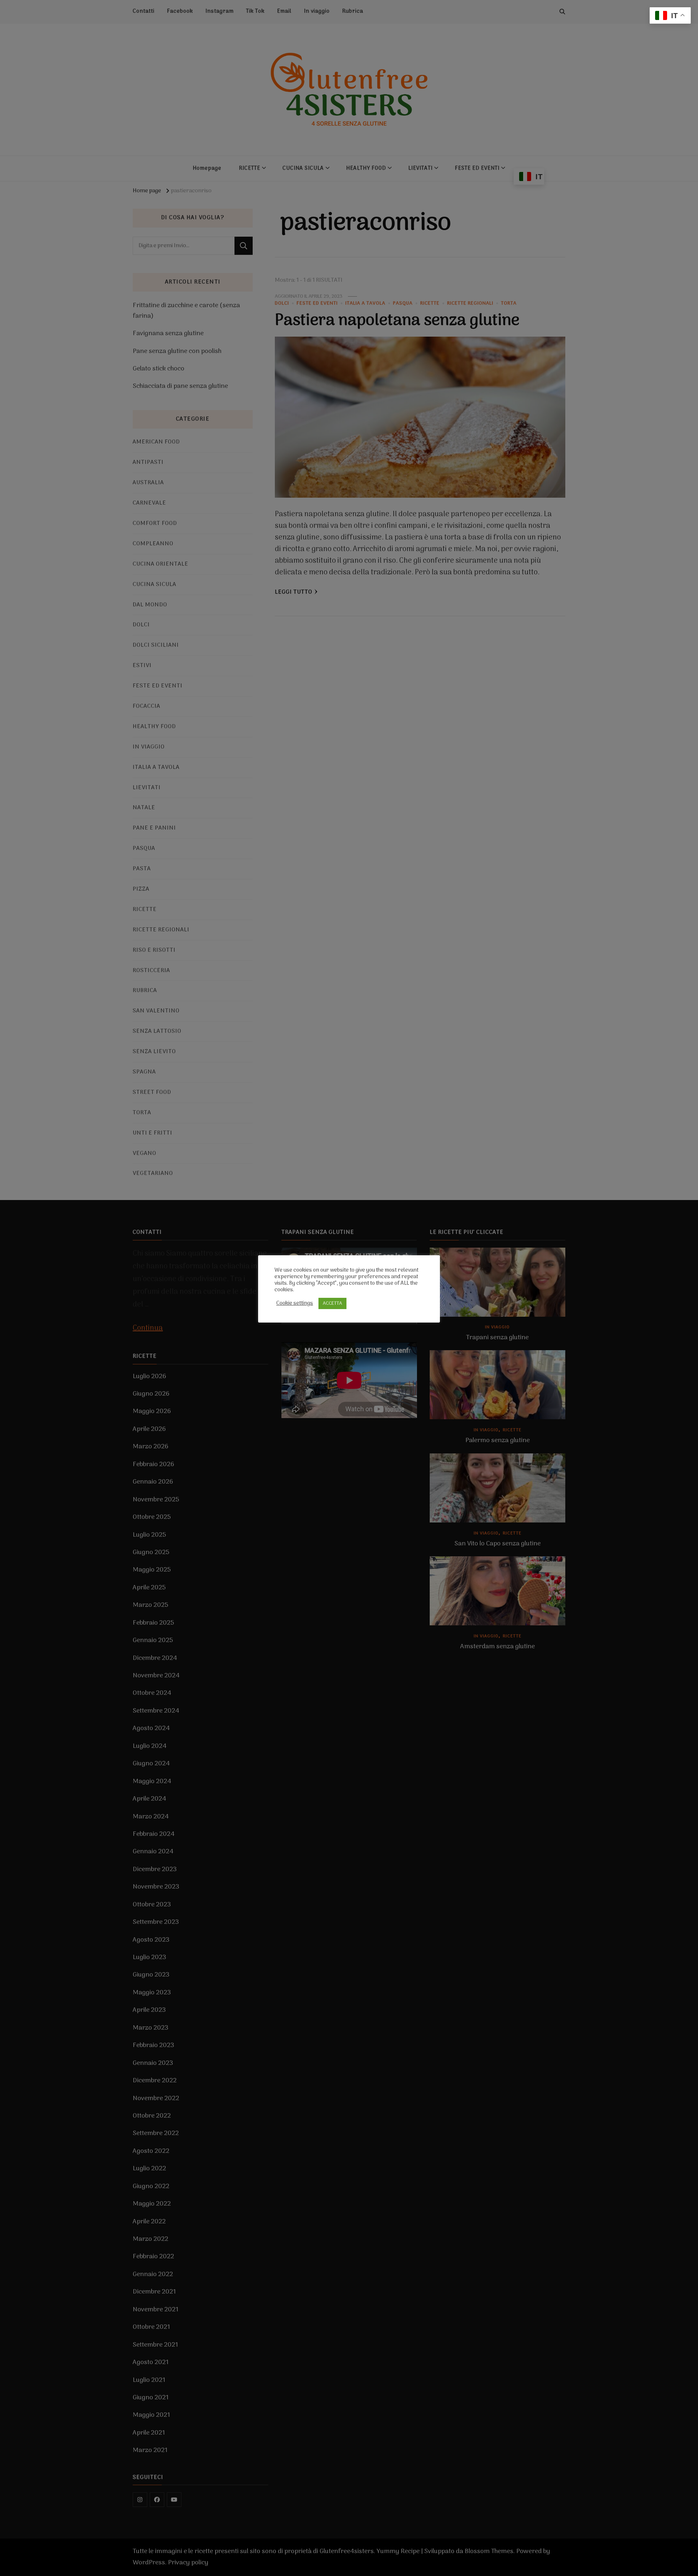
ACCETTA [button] (332, 1303)
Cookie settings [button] (295, 1303)
